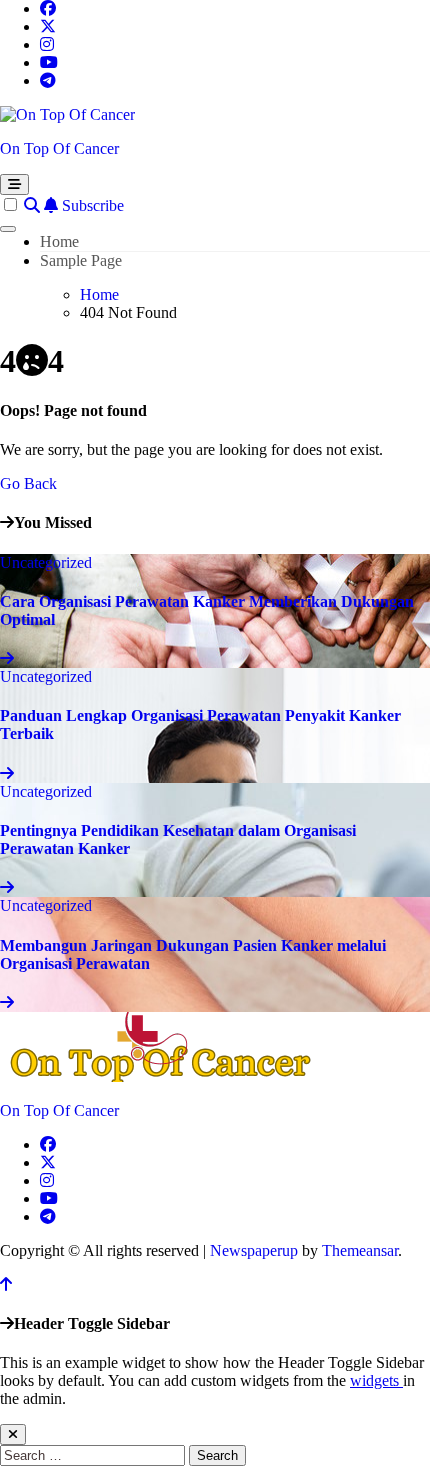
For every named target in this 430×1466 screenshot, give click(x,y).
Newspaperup (254, 1250)
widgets (376, 1380)
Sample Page (81, 260)
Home (59, 241)
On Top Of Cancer (59, 148)
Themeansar (360, 1250)
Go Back (28, 483)
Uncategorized (46, 562)
